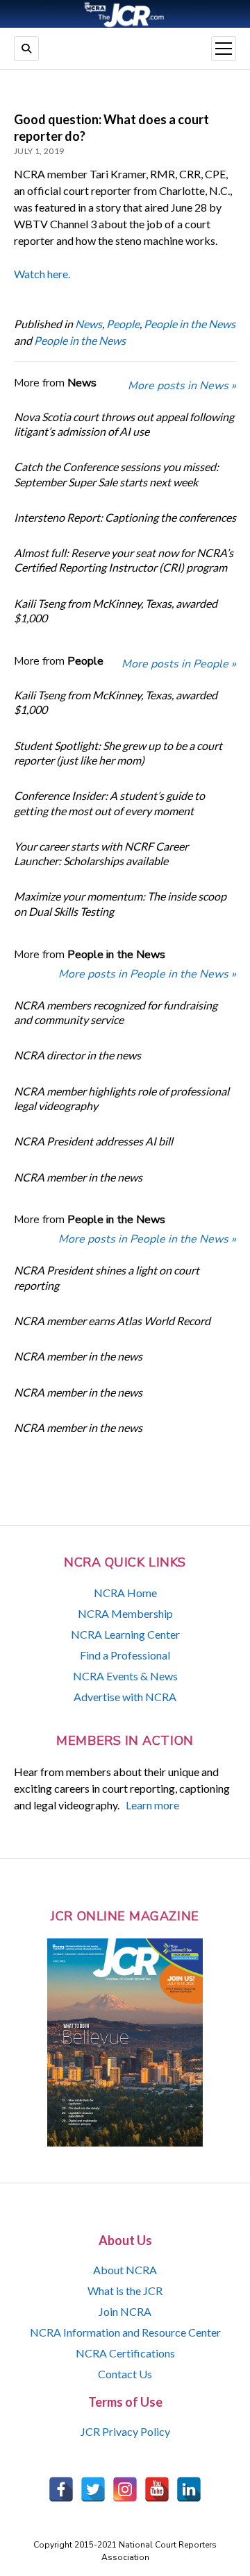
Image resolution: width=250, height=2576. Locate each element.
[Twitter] (93, 2489)
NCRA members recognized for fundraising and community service (116, 1012)
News (89, 324)
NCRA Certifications (125, 2353)
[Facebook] (61, 2489)
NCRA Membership (125, 1613)
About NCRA (125, 2270)
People (123, 324)
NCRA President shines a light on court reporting (107, 1277)
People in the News (190, 324)
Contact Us (125, 2374)
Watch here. (42, 274)
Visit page (125, 14)
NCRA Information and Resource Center (125, 2332)
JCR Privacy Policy (125, 2431)
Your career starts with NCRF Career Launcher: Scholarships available (101, 853)
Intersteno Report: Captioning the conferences (125, 517)
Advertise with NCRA (125, 1697)
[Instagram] (125, 2489)
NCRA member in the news (78, 1177)
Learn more (152, 1805)
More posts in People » (179, 664)
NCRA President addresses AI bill (93, 1141)
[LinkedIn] (189, 2489)
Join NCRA (125, 2311)
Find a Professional (125, 1655)
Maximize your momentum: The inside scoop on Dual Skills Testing (120, 903)
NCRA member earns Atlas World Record (112, 1321)
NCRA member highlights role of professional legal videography (122, 1098)
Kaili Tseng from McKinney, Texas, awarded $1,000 (116, 611)
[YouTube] (157, 2489)
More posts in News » (182, 386)
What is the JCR (125, 2291)
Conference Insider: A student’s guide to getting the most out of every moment (109, 803)
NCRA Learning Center (125, 1634)
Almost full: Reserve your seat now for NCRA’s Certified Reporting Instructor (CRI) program (124, 560)
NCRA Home (125, 1593)
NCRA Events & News (125, 1676)
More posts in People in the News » (147, 974)
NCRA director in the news (77, 1055)
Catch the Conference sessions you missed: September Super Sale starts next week (116, 474)
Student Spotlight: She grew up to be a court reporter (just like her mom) (118, 753)
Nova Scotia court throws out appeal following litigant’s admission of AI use (124, 424)
